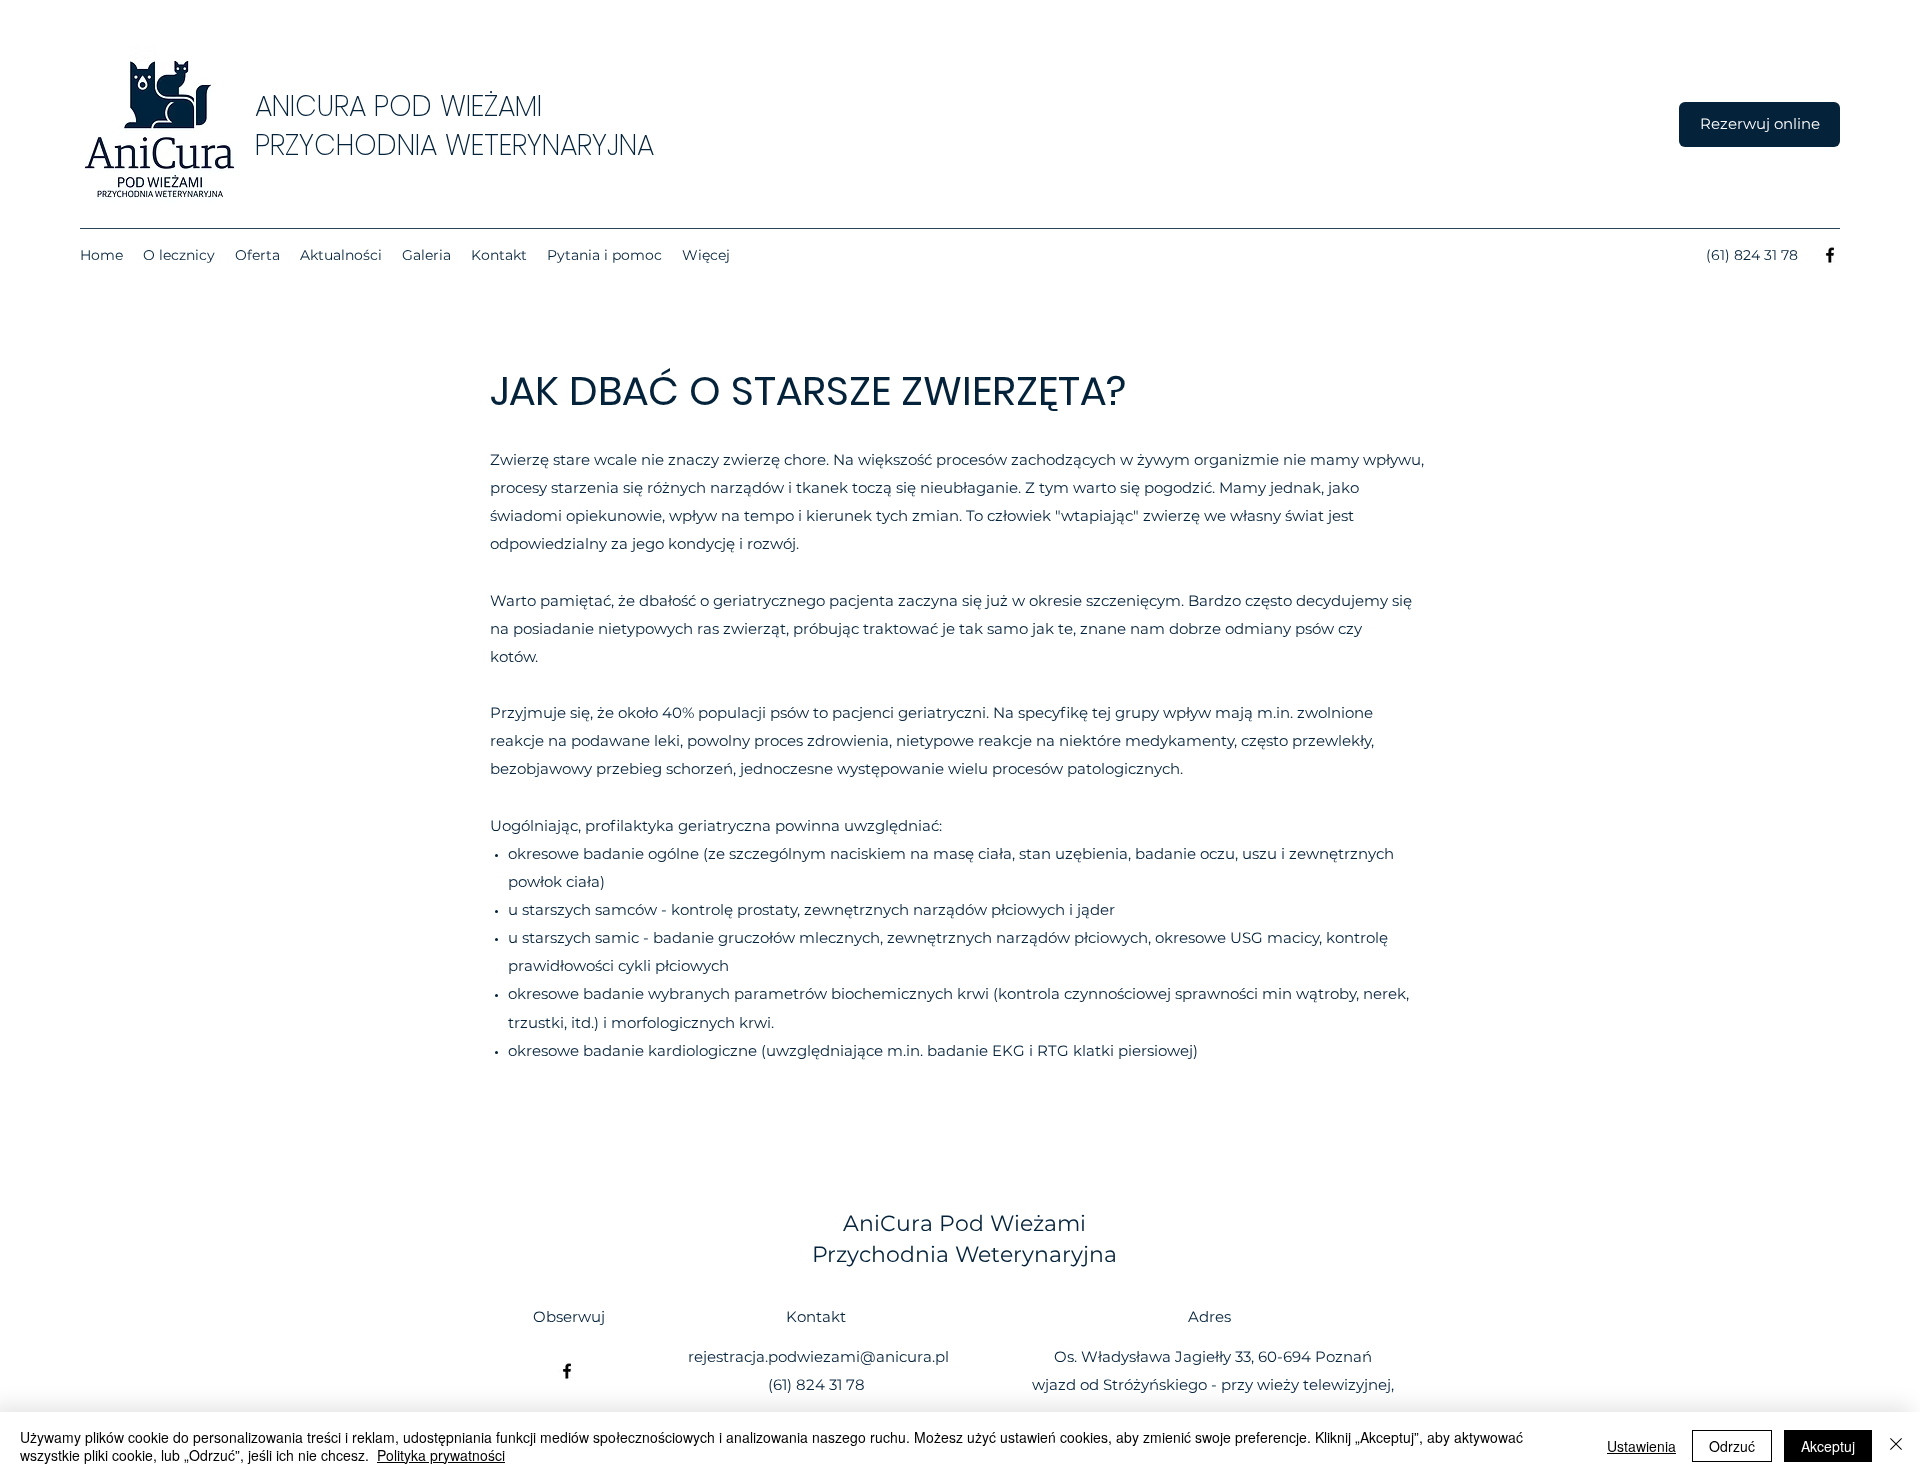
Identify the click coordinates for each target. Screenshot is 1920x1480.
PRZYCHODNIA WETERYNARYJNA (454, 145)
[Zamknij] (1896, 1446)
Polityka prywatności (441, 1455)
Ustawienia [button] (1641, 1446)
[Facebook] (1830, 255)
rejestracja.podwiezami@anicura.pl (818, 1356)
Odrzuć (1732, 1446)
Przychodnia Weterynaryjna (964, 1254)
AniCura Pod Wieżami (964, 1223)
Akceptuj (1828, 1446)
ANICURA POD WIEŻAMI (398, 106)
